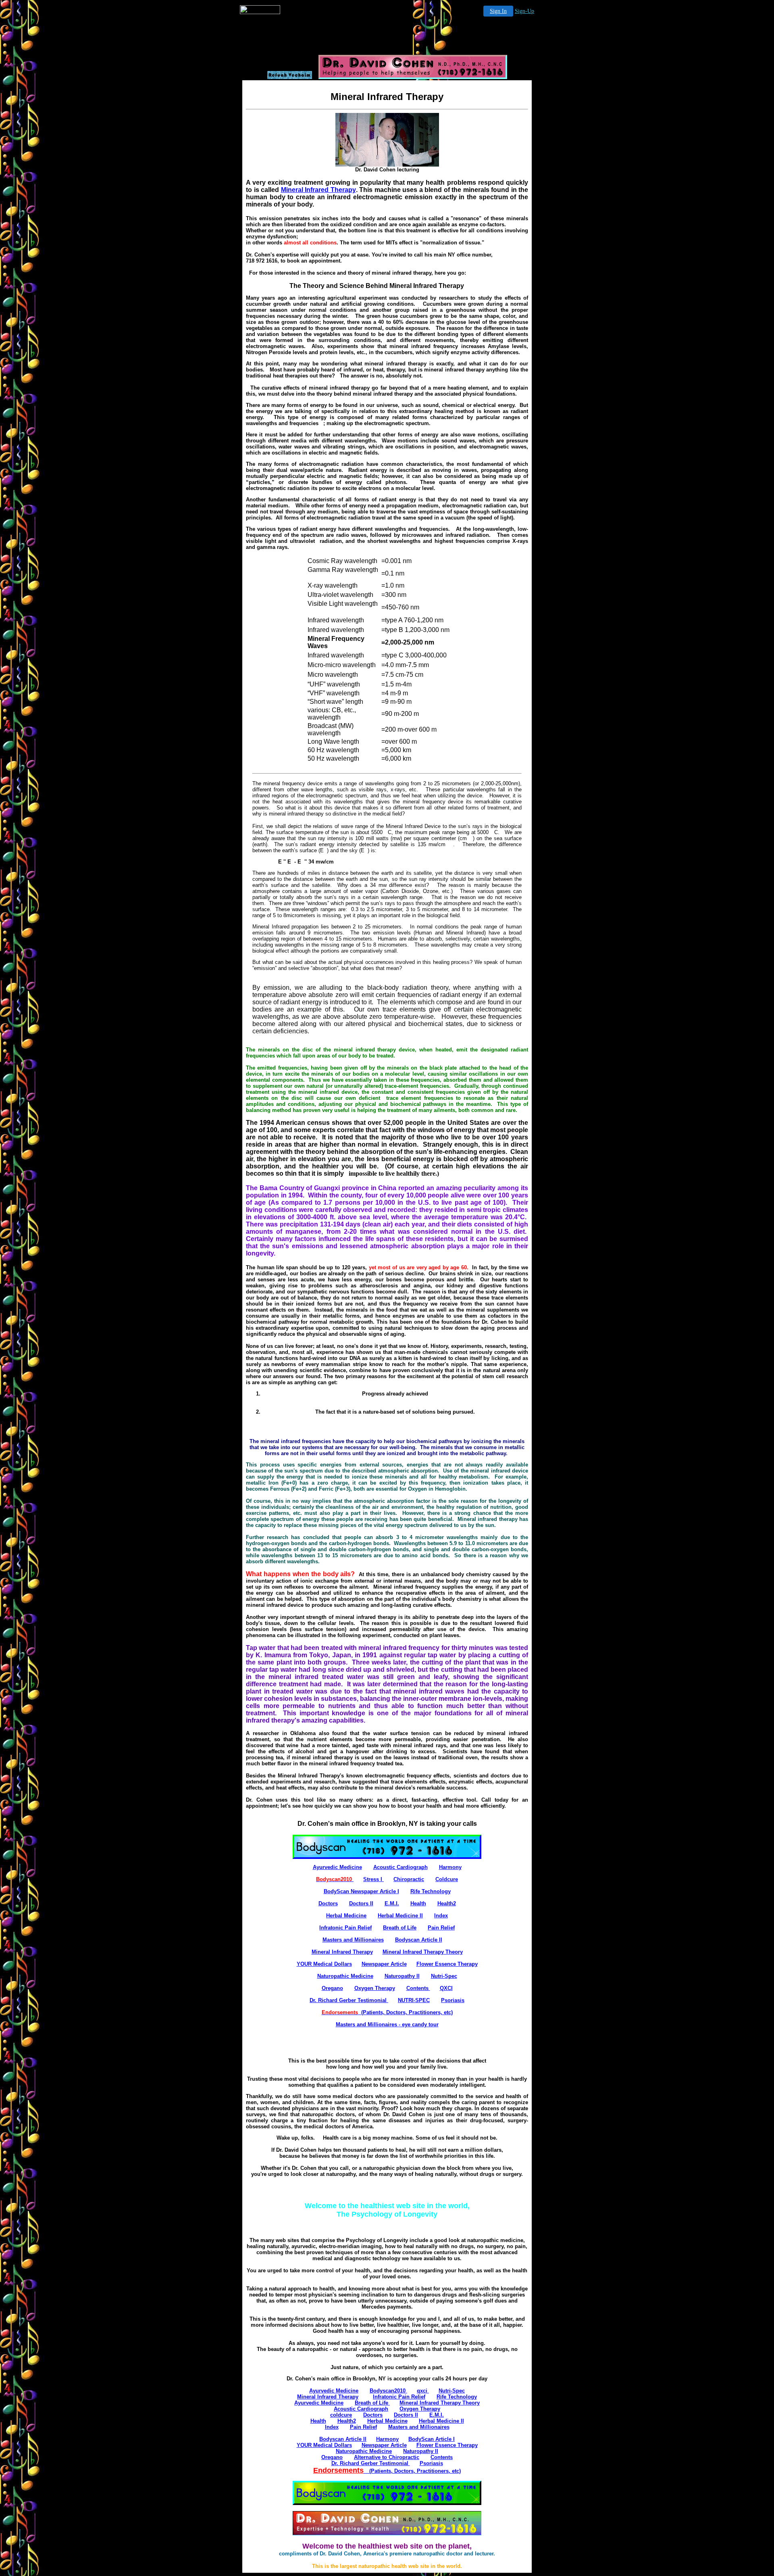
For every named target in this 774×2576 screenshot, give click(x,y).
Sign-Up (524, 11)
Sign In (498, 11)
